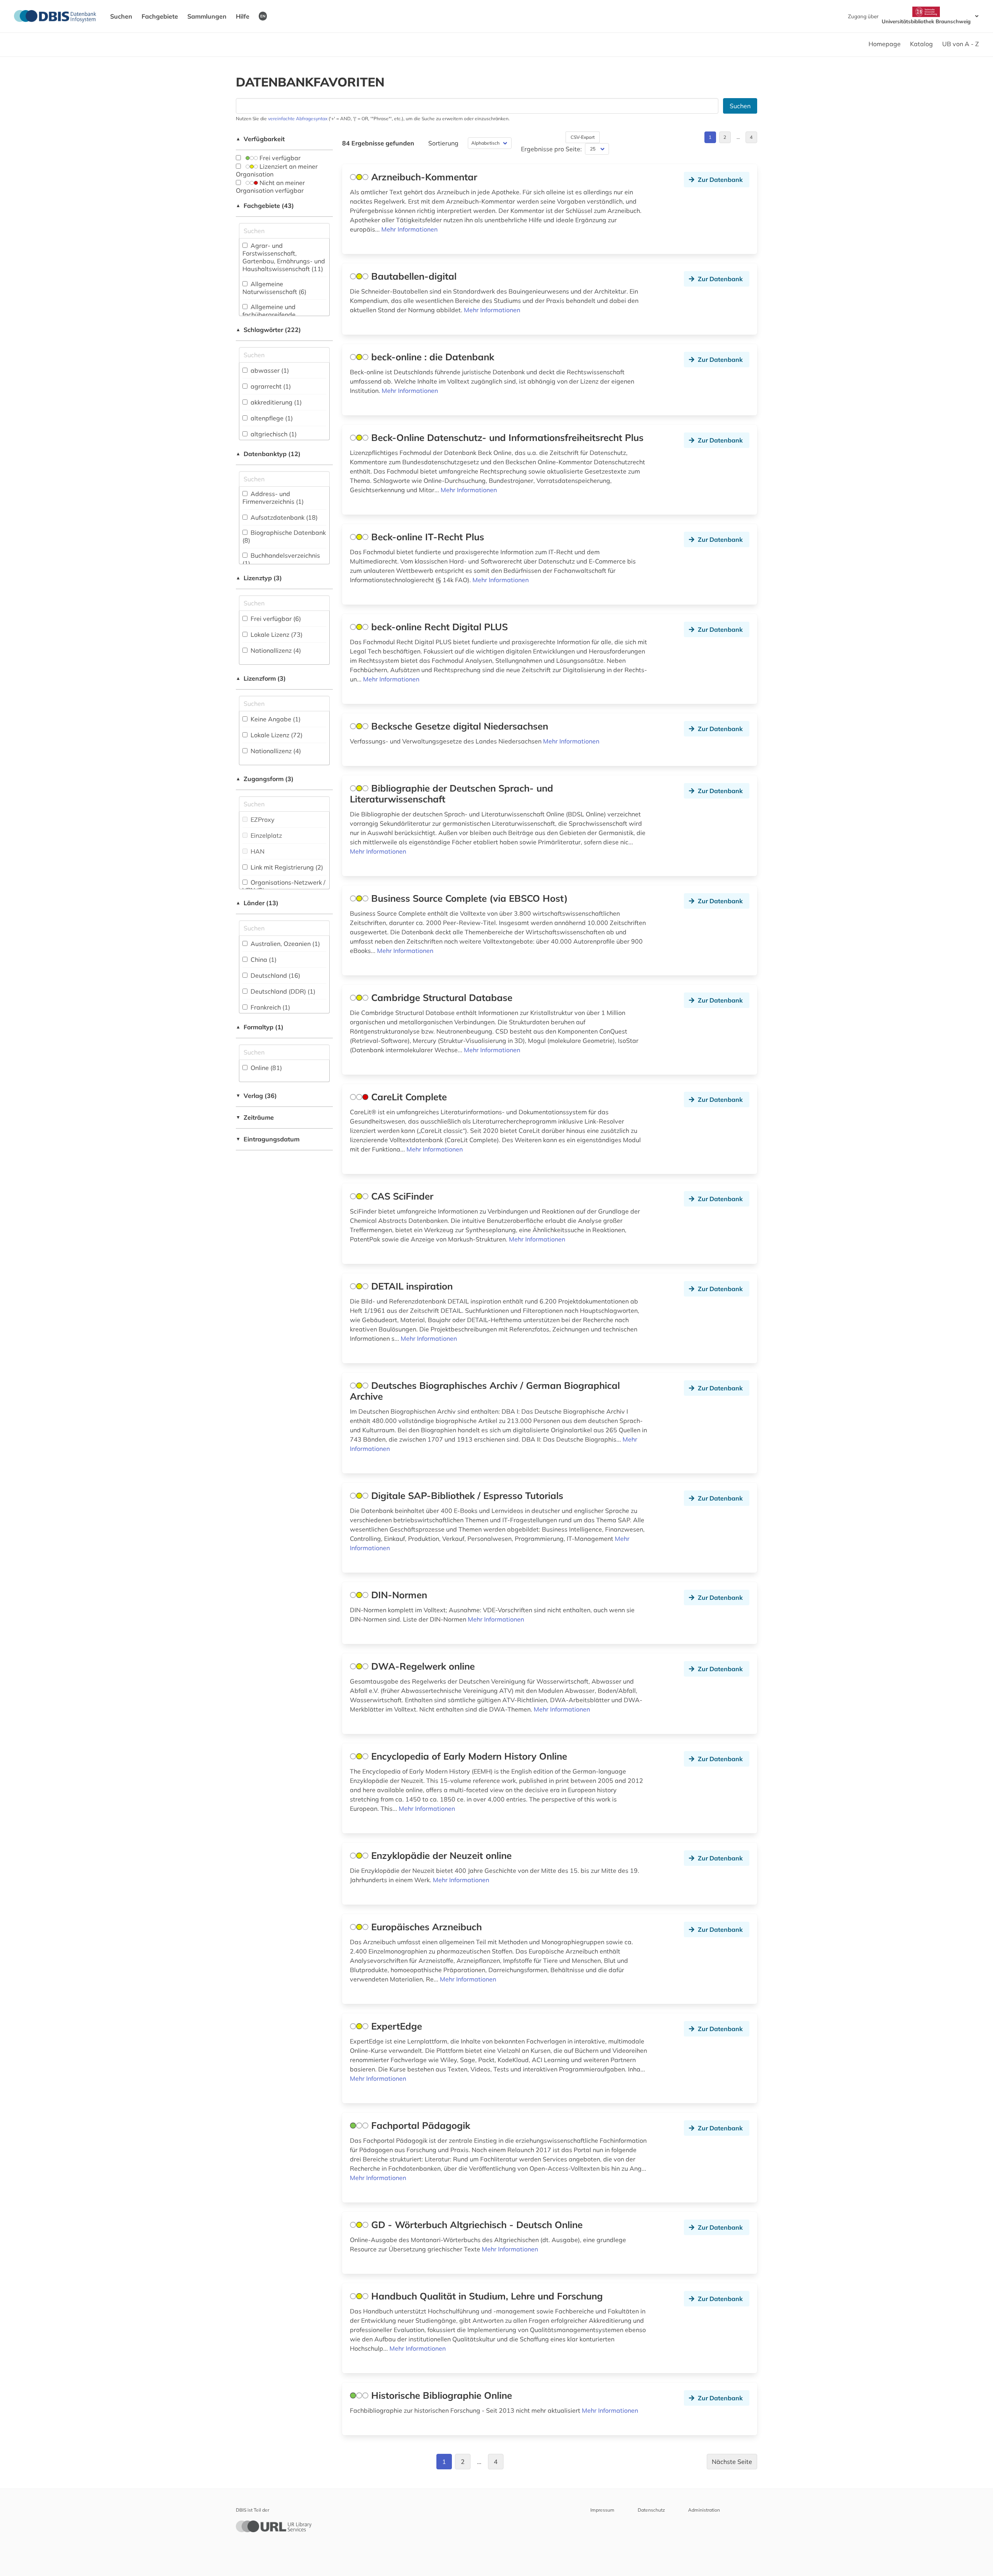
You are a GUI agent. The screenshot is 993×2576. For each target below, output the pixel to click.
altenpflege (271, 418)
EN (263, 16)
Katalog (921, 44)
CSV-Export (583, 137)
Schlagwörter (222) (268, 330)
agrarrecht (270, 386)
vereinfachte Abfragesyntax (298, 118)
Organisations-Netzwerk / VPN (284, 886)
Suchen (121, 16)
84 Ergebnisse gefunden (378, 143)
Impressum (602, 2510)
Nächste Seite (732, 2462)
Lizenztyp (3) (259, 578)
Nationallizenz (275, 650)
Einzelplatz (266, 835)
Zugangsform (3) (265, 779)
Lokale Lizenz (276, 634)
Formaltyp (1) (260, 1027)
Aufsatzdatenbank (283, 517)
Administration (704, 2510)
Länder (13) (257, 903)
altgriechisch (273, 434)
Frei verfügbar (279, 158)
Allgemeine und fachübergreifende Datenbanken (269, 315)
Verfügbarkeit (260, 139)
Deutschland (275, 975)
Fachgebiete (160, 16)
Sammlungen (207, 16)
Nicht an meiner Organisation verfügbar (270, 187)
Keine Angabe (275, 719)
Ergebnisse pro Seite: (551, 149)
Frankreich (270, 1007)
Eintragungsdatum (268, 1139)
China (263, 960)
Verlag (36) (256, 1096)
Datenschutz (651, 2510)
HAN (257, 851)
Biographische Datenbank (284, 536)
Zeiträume (255, 1117)
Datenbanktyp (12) (268, 454)
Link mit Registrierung (286, 867)
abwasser (269, 370)
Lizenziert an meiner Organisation (277, 170)
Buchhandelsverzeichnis (281, 559)
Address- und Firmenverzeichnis (273, 498)
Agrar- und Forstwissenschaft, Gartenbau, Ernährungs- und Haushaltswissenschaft (284, 257)
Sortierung (443, 143)
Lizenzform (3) (261, 678)
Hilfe (243, 16)
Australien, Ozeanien (285, 944)
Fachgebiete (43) (265, 206)
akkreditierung (275, 402)
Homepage (885, 44)
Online (266, 1068)
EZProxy (262, 819)
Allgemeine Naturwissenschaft (274, 288)
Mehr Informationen (409, 229)
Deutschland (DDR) (282, 991)
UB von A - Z (961, 44)
